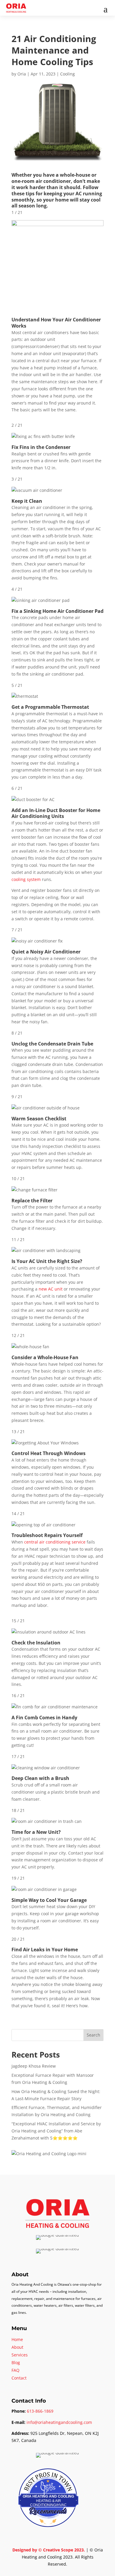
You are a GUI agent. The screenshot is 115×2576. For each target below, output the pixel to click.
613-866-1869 (40, 2411)
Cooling (68, 74)
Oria (22, 74)
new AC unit (51, 1289)
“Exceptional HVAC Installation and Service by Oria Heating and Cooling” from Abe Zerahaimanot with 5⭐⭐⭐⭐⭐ (56, 2131)
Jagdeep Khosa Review (34, 2066)
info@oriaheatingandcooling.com (59, 2422)
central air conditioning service (55, 1542)
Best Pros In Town (48, 2474)
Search (93, 2035)
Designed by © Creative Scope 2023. (49, 2550)
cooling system (26, 879)
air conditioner (53, 181)
